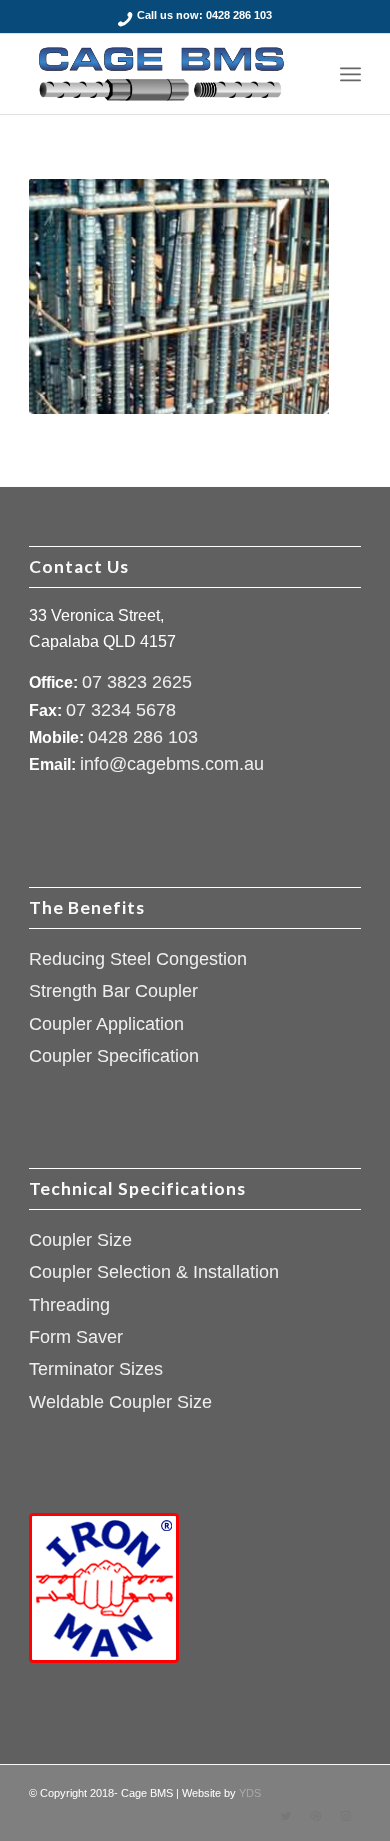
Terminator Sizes (96, 1369)
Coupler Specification (114, 1056)
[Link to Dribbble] (316, 1816)
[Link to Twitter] (286, 1816)
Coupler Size (80, 1240)
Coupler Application (106, 1024)
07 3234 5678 (121, 710)
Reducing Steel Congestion (138, 959)
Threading (69, 1305)
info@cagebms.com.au (172, 764)
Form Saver (76, 1337)
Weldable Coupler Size (120, 1402)
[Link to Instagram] (346, 1816)
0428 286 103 (239, 15)
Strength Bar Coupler (113, 991)
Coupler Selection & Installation (154, 1272)
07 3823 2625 (137, 682)
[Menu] (350, 74)
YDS (250, 1793)
